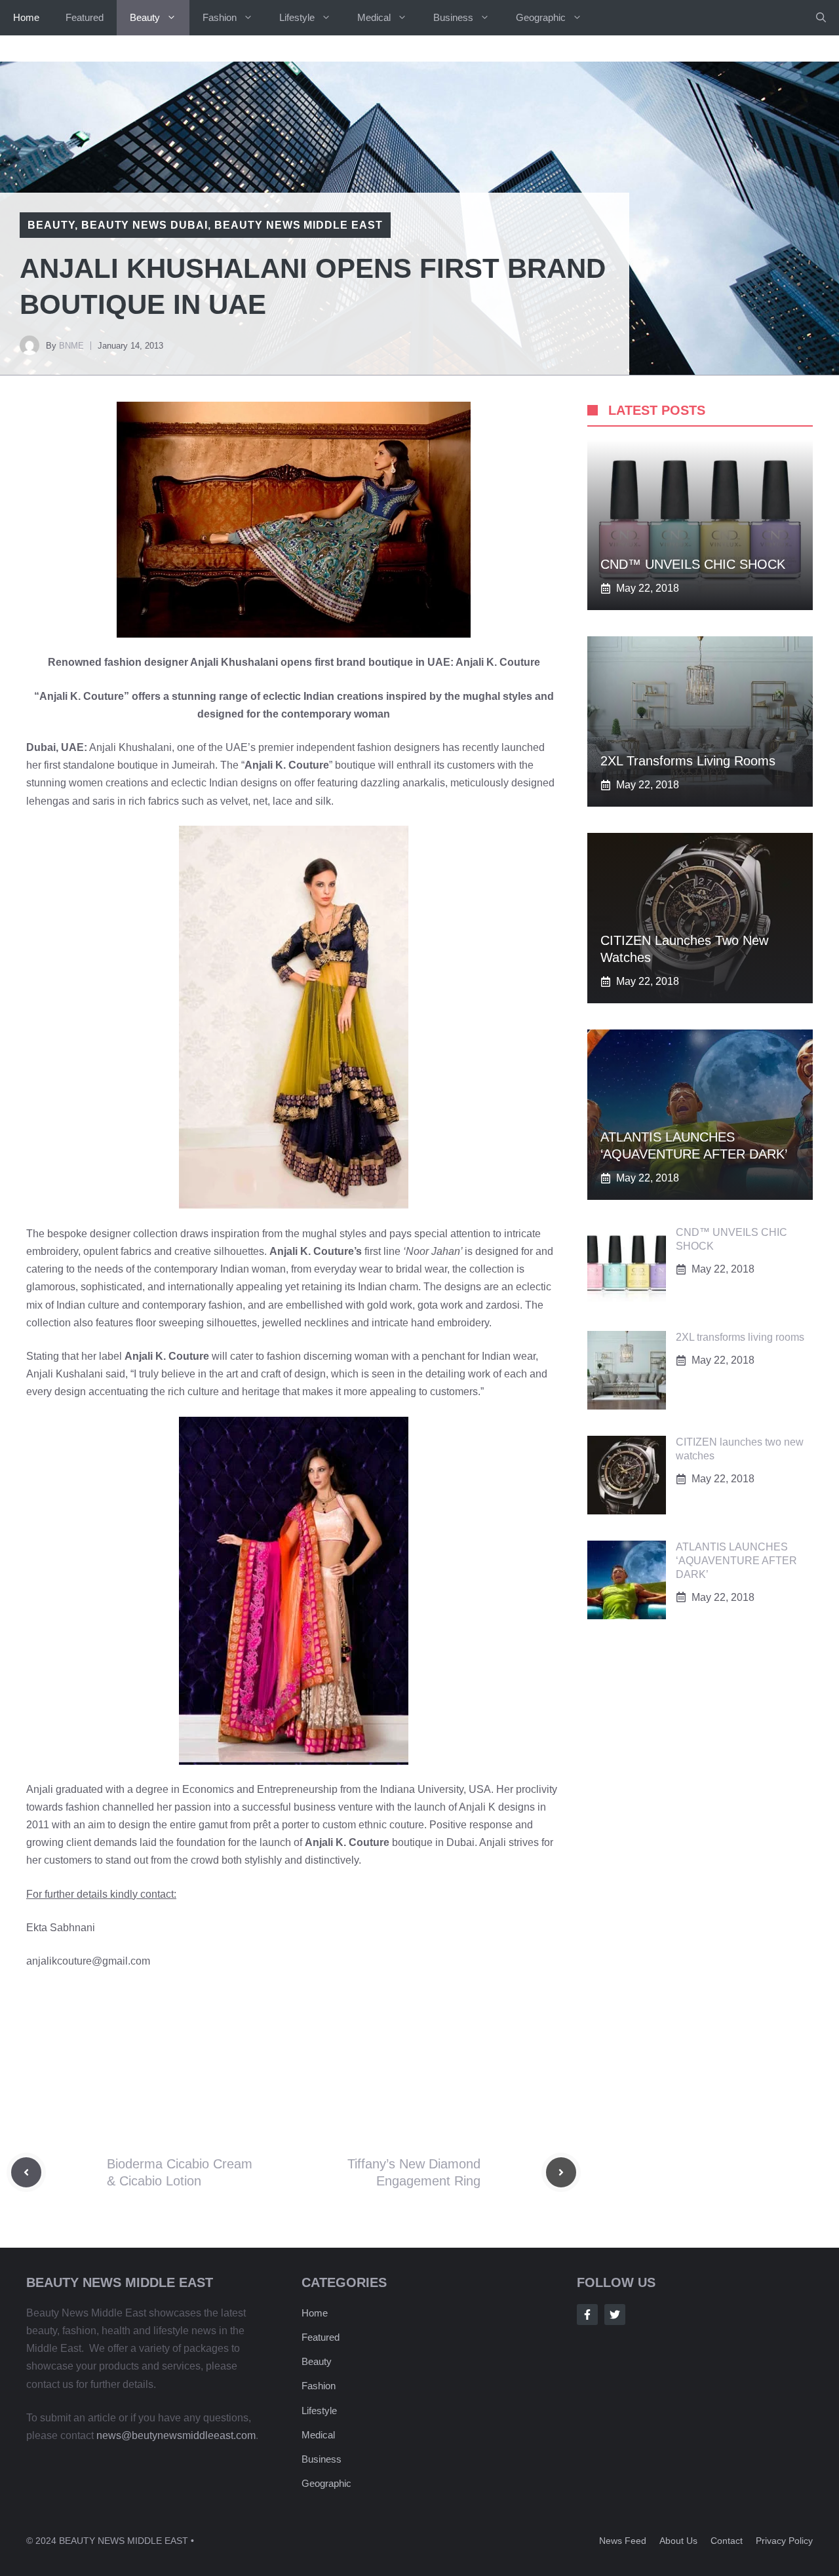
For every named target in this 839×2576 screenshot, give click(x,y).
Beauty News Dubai (145, 225)
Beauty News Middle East (299, 225)
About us (678, 2541)
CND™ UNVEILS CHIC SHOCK (693, 564)
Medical (374, 17)
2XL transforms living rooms (688, 761)
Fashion (220, 17)
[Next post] (561, 2172)
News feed (623, 2541)
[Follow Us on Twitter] (615, 2315)
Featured (85, 17)
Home (26, 17)
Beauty (145, 17)
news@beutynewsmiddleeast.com (176, 2435)
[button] (821, 18)
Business (453, 17)
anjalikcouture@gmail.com (88, 1961)
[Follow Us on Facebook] (587, 2315)
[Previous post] (26, 2172)
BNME (71, 346)
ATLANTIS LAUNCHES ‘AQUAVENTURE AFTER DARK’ (736, 1561)
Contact (727, 2541)
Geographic (541, 17)
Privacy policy (784, 2541)
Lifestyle (297, 17)
